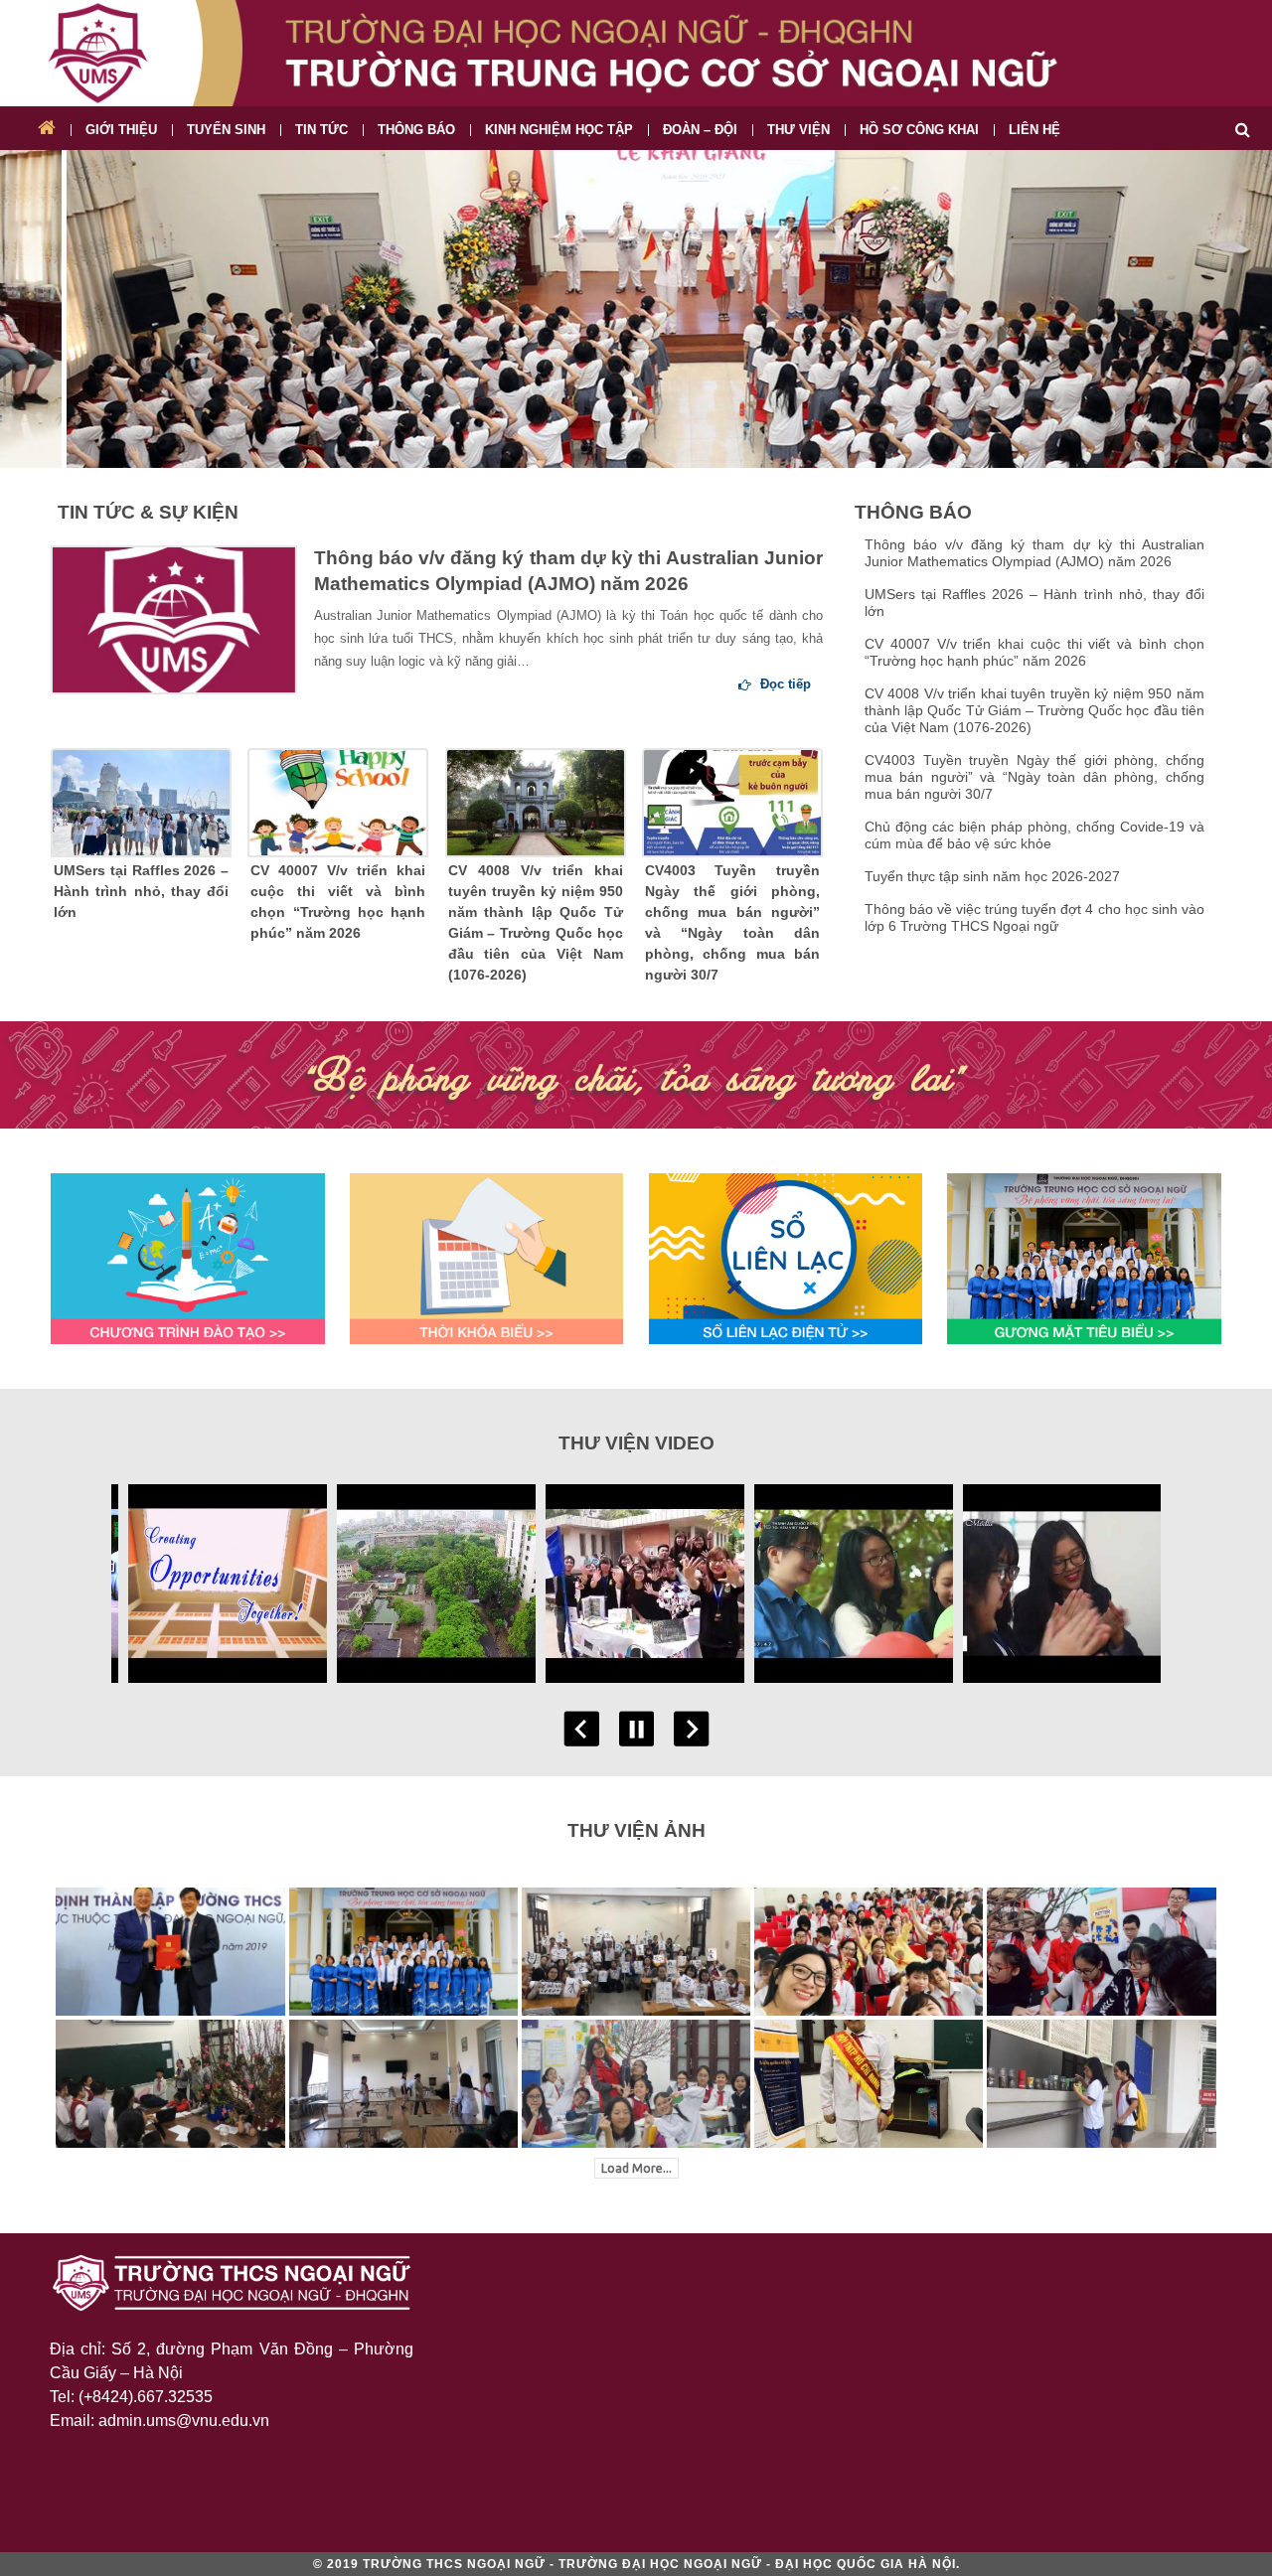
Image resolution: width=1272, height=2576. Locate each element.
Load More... (636, 2168)
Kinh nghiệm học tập (559, 130)
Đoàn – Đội (700, 130)
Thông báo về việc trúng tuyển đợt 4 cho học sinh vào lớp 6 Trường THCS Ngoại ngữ (1034, 917)
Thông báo (416, 130)
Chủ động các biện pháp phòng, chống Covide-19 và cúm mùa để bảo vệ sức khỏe (1034, 835)
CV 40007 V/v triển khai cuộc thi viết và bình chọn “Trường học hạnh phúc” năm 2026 (338, 902)
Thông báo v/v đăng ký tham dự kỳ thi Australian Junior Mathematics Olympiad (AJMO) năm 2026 (568, 571)
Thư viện (798, 130)
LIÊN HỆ (1034, 130)
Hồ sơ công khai (919, 130)
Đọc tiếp (784, 684)
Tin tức (321, 130)
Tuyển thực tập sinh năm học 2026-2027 (992, 876)
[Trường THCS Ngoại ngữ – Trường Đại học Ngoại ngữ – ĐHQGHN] (636, 53)
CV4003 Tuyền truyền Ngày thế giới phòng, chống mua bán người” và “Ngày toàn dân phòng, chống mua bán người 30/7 (732, 922)
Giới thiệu (121, 130)
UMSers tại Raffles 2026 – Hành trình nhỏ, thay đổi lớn (141, 891)
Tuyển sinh (226, 130)
